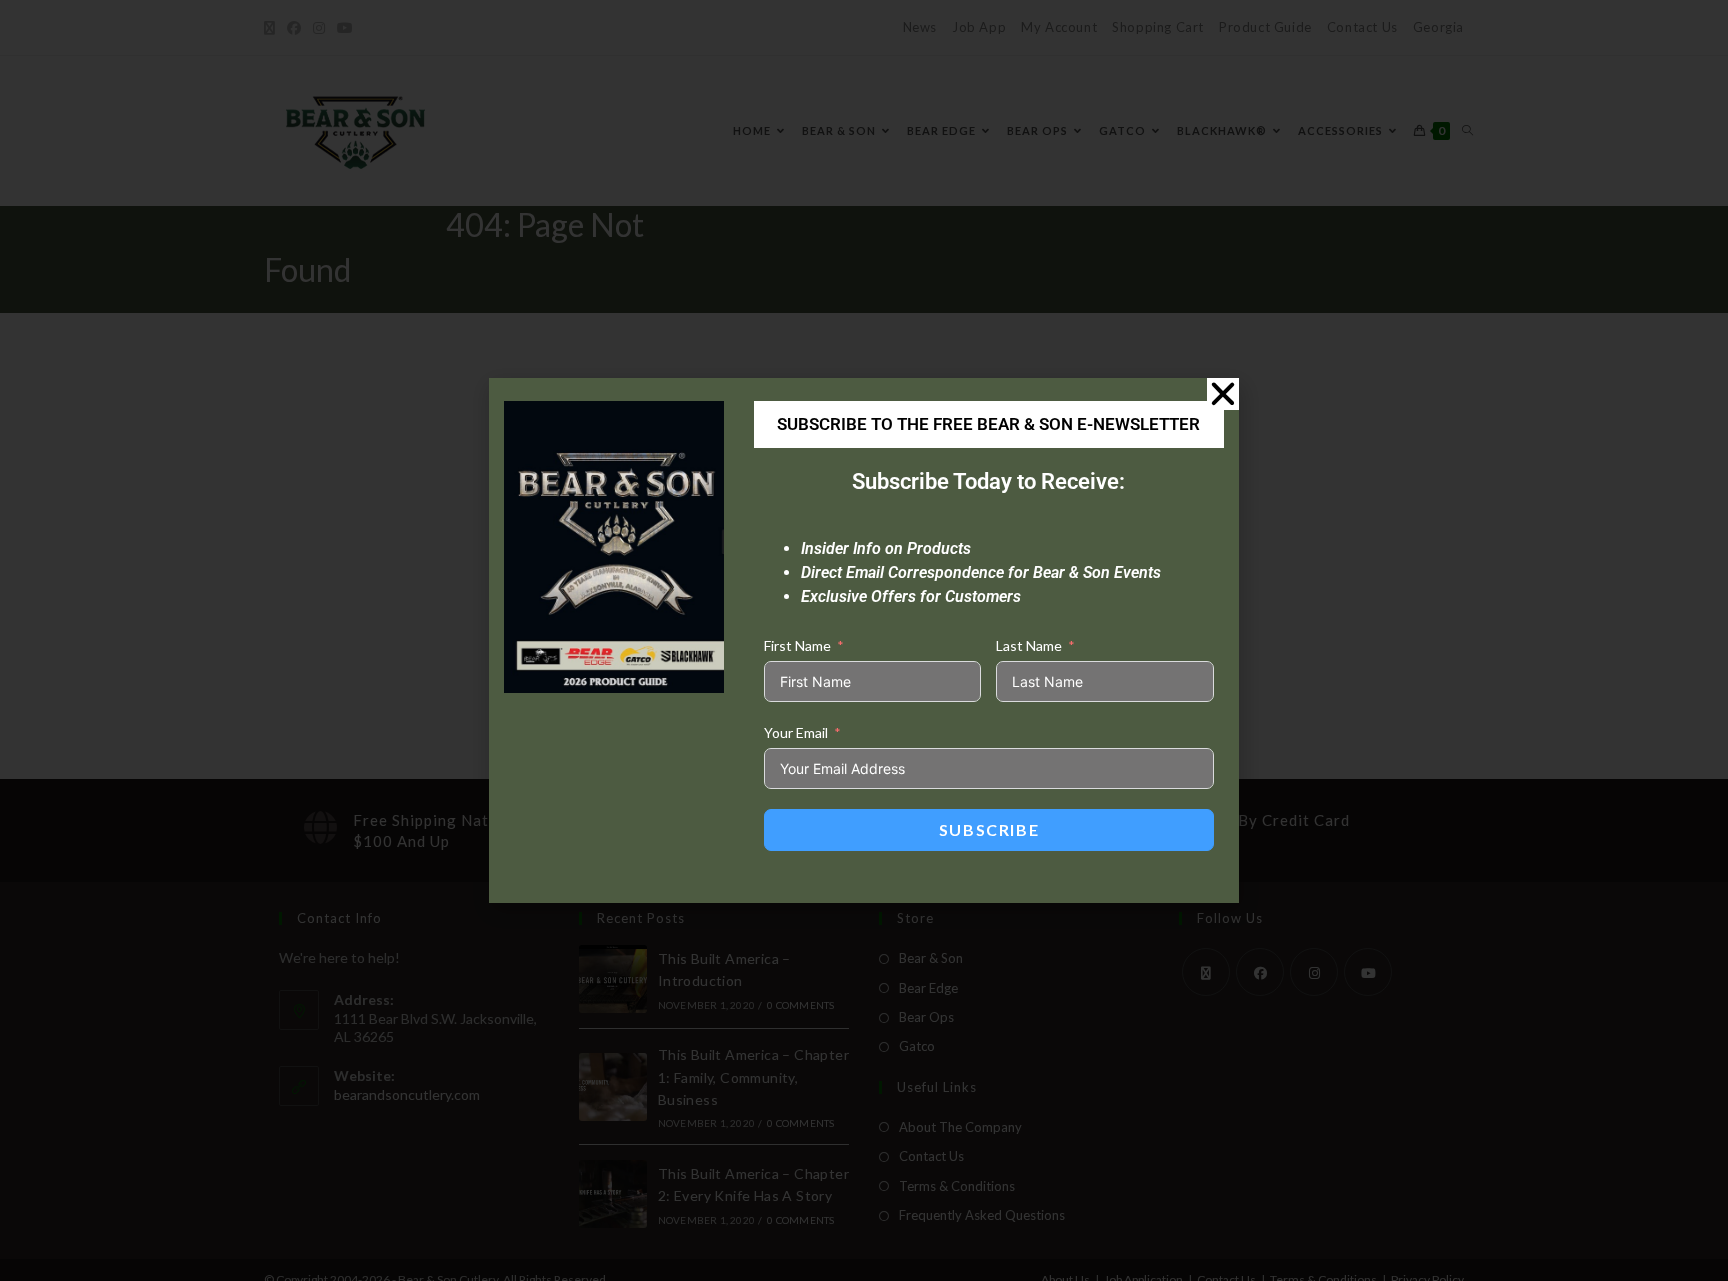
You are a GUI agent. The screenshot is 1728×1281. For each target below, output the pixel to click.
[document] (864, 640)
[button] (1223, 394)
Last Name (1029, 645)
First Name (797, 645)
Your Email (796, 732)
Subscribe (989, 829)
